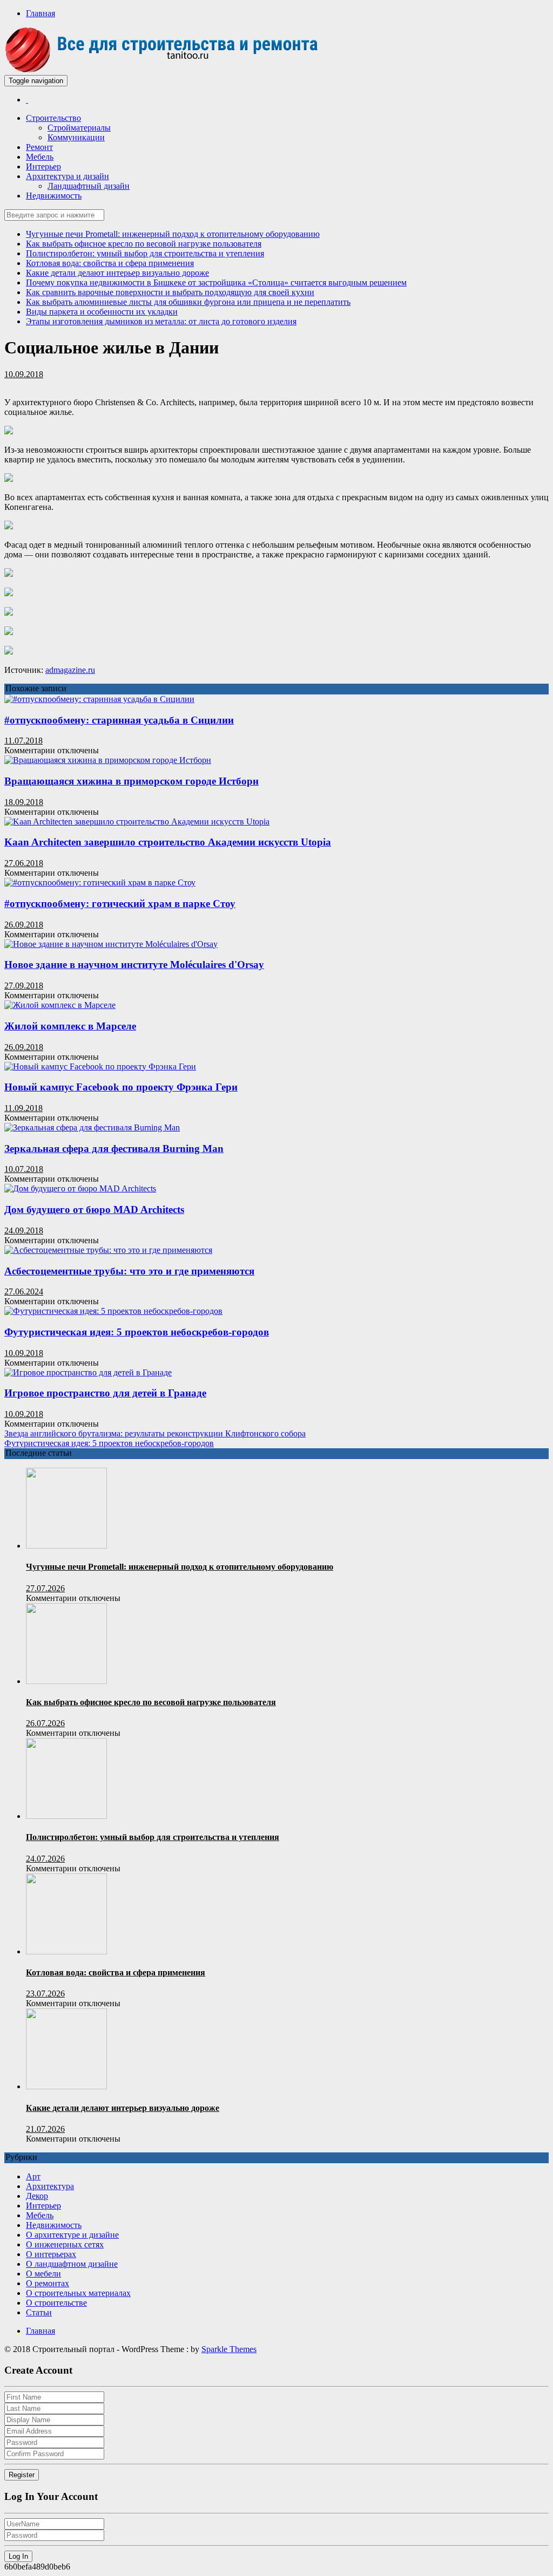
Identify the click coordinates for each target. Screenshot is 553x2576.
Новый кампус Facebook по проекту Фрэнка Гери (121, 1087)
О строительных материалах (78, 2293)
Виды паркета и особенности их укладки (102, 312)
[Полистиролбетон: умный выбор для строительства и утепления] (66, 1816)
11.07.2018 (23, 741)
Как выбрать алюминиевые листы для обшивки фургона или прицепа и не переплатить (188, 302)
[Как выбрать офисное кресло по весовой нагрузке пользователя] (66, 1681)
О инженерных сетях (65, 2244)
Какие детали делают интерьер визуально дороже (117, 273)
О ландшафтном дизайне (72, 2264)
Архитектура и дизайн (68, 176)
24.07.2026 (45, 1859)
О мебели (43, 2274)
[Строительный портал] (27, 100)
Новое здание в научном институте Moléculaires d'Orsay (134, 965)
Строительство (53, 118)
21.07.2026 (45, 2129)
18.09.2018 (24, 802)
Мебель (40, 157)
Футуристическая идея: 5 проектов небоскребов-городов (137, 1332)
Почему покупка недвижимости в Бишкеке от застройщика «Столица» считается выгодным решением (216, 282)
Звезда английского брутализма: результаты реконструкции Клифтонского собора (155, 1433)
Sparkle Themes (229, 2349)
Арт (33, 2176)
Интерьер (43, 166)
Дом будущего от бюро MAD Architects (94, 1209)
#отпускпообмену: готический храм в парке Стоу (120, 904)
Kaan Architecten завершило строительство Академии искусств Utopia (168, 842)
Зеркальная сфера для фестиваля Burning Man (114, 1149)
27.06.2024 (24, 1292)
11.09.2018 (23, 1108)
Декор (37, 2196)
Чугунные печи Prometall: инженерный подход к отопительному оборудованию (173, 234)
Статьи (39, 2312)
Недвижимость (54, 196)
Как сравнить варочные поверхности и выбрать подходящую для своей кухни (170, 292)
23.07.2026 (45, 1994)
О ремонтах (48, 2283)
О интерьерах (51, 2254)
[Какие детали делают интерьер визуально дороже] (66, 2086)
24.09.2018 (24, 1231)
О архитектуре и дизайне (72, 2235)
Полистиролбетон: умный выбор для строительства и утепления (145, 253)
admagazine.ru (70, 670)
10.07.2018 (24, 1169)
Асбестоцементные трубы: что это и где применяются (129, 1271)
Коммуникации (76, 137)
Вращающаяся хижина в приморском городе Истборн (131, 781)
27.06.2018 (24, 863)
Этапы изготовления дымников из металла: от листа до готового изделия (161, 321)
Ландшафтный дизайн (89, 186)
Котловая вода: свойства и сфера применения (110, 263)
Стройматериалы (79, 128)
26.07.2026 (45, 1723)
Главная (41, 13)
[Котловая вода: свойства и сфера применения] (66, 1951)
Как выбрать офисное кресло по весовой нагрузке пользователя (144, 244)
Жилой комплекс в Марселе (70, 1026)
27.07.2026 (45, 1588)
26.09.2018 (24, 925)
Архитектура (50, 2186)
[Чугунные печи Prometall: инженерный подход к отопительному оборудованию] (66, 1546)
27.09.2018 (24, 986)
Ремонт (39, 147)
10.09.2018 (24, 374)
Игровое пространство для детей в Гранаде (105, 1393)
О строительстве (56, 2303)
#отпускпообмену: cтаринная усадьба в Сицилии (119, 720)
